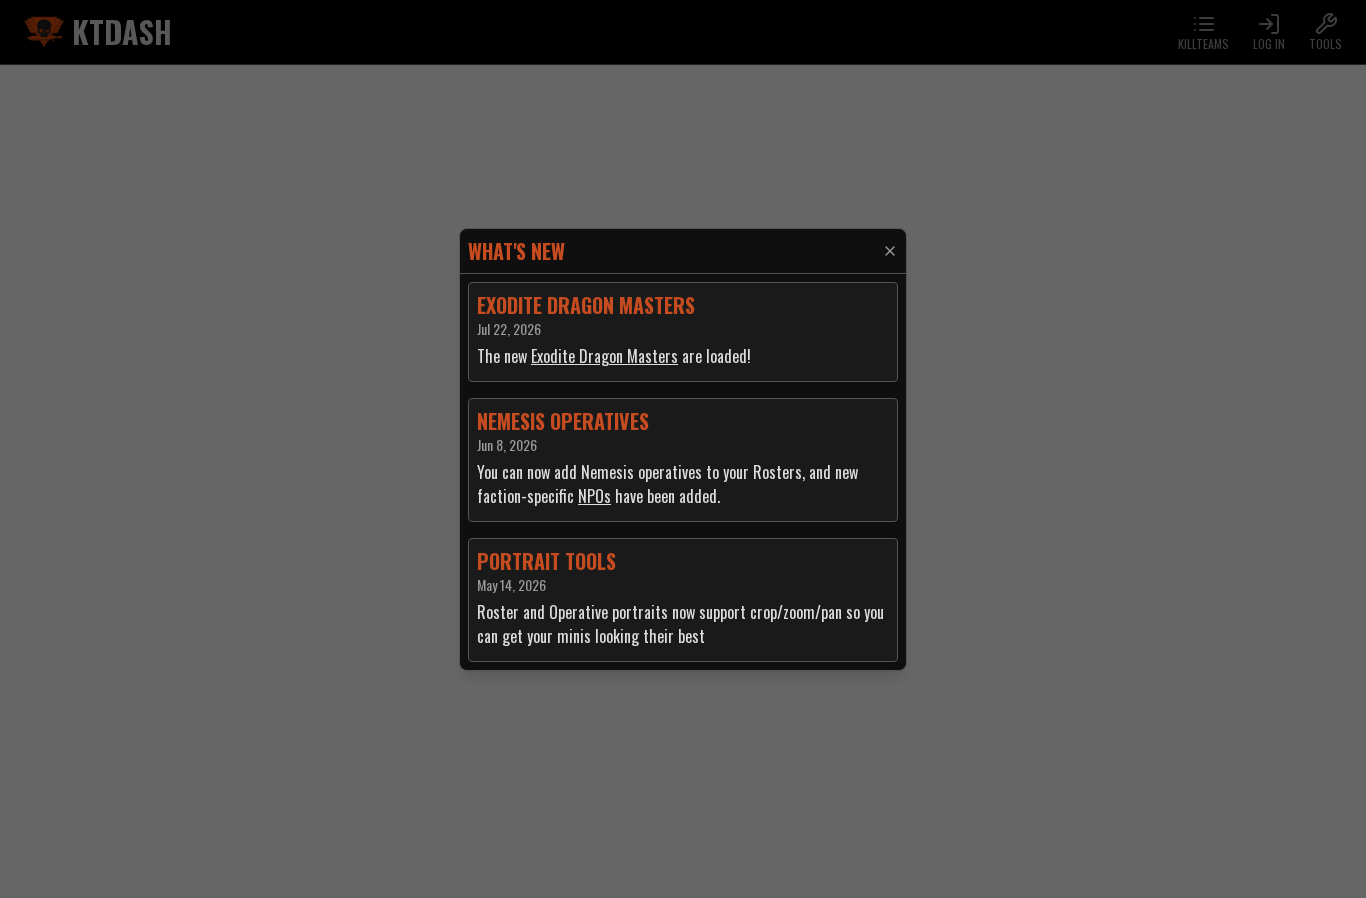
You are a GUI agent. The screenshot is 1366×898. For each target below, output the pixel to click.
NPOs (594, 496)
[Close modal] (890, 251)
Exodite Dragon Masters (604, 356)
